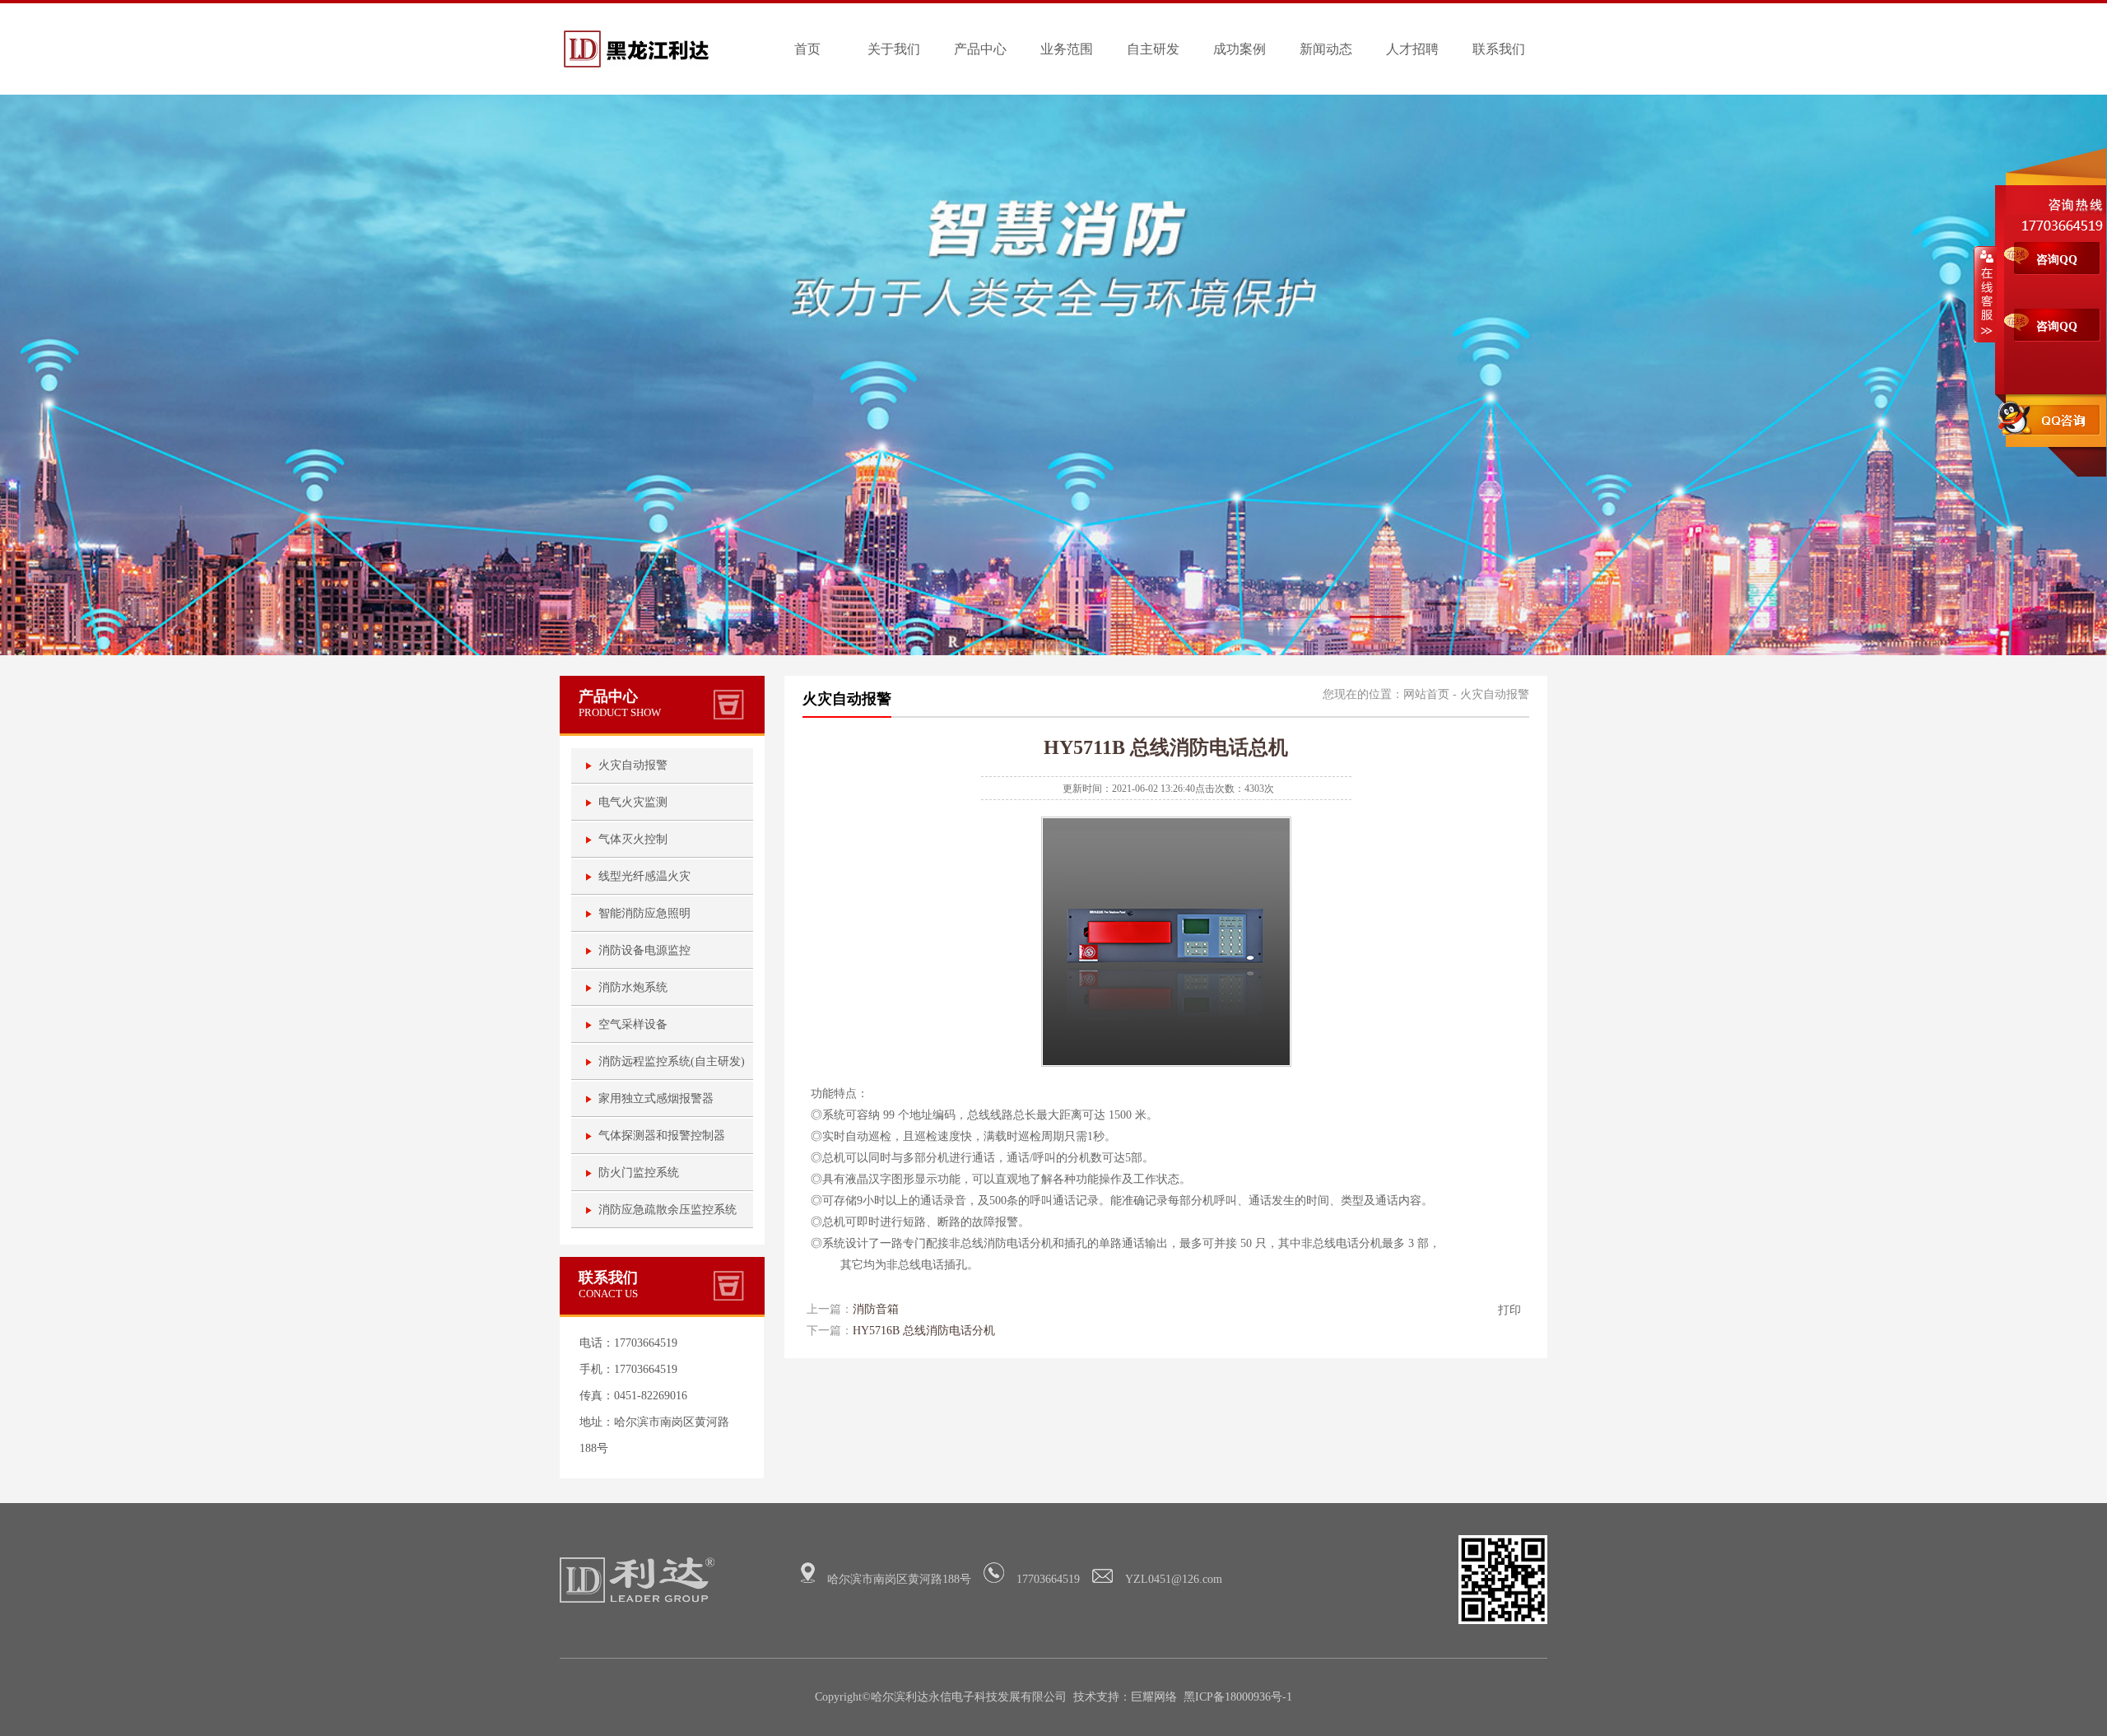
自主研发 (1153, 49)
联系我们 (1499, 49)
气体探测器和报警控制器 (662, 1136)
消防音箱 (876, 1309)
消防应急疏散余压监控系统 (667, 1210)
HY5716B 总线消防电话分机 (924, 1331)
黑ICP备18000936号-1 (1238, 1697)
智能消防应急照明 (644, 913)
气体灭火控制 (633, 839)
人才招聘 (1412, 49)
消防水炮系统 (633, 987)
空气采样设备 (633, 1024)
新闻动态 (1326, 49)
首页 (807, 49)
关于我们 (894, 49)
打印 (1509, 1310)
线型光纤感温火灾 (644, 876)
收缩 (1985, 294)
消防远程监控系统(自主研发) (672, 1061)
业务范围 (1067, 49)
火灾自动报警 (633, 765)
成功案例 (1240, 49)
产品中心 (980, 49)
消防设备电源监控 (644, 950)
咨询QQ (2057, 260)
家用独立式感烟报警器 (656, 1098)
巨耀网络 (1154, 1697)
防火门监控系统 (639, 1173)
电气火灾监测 (633, 802)
